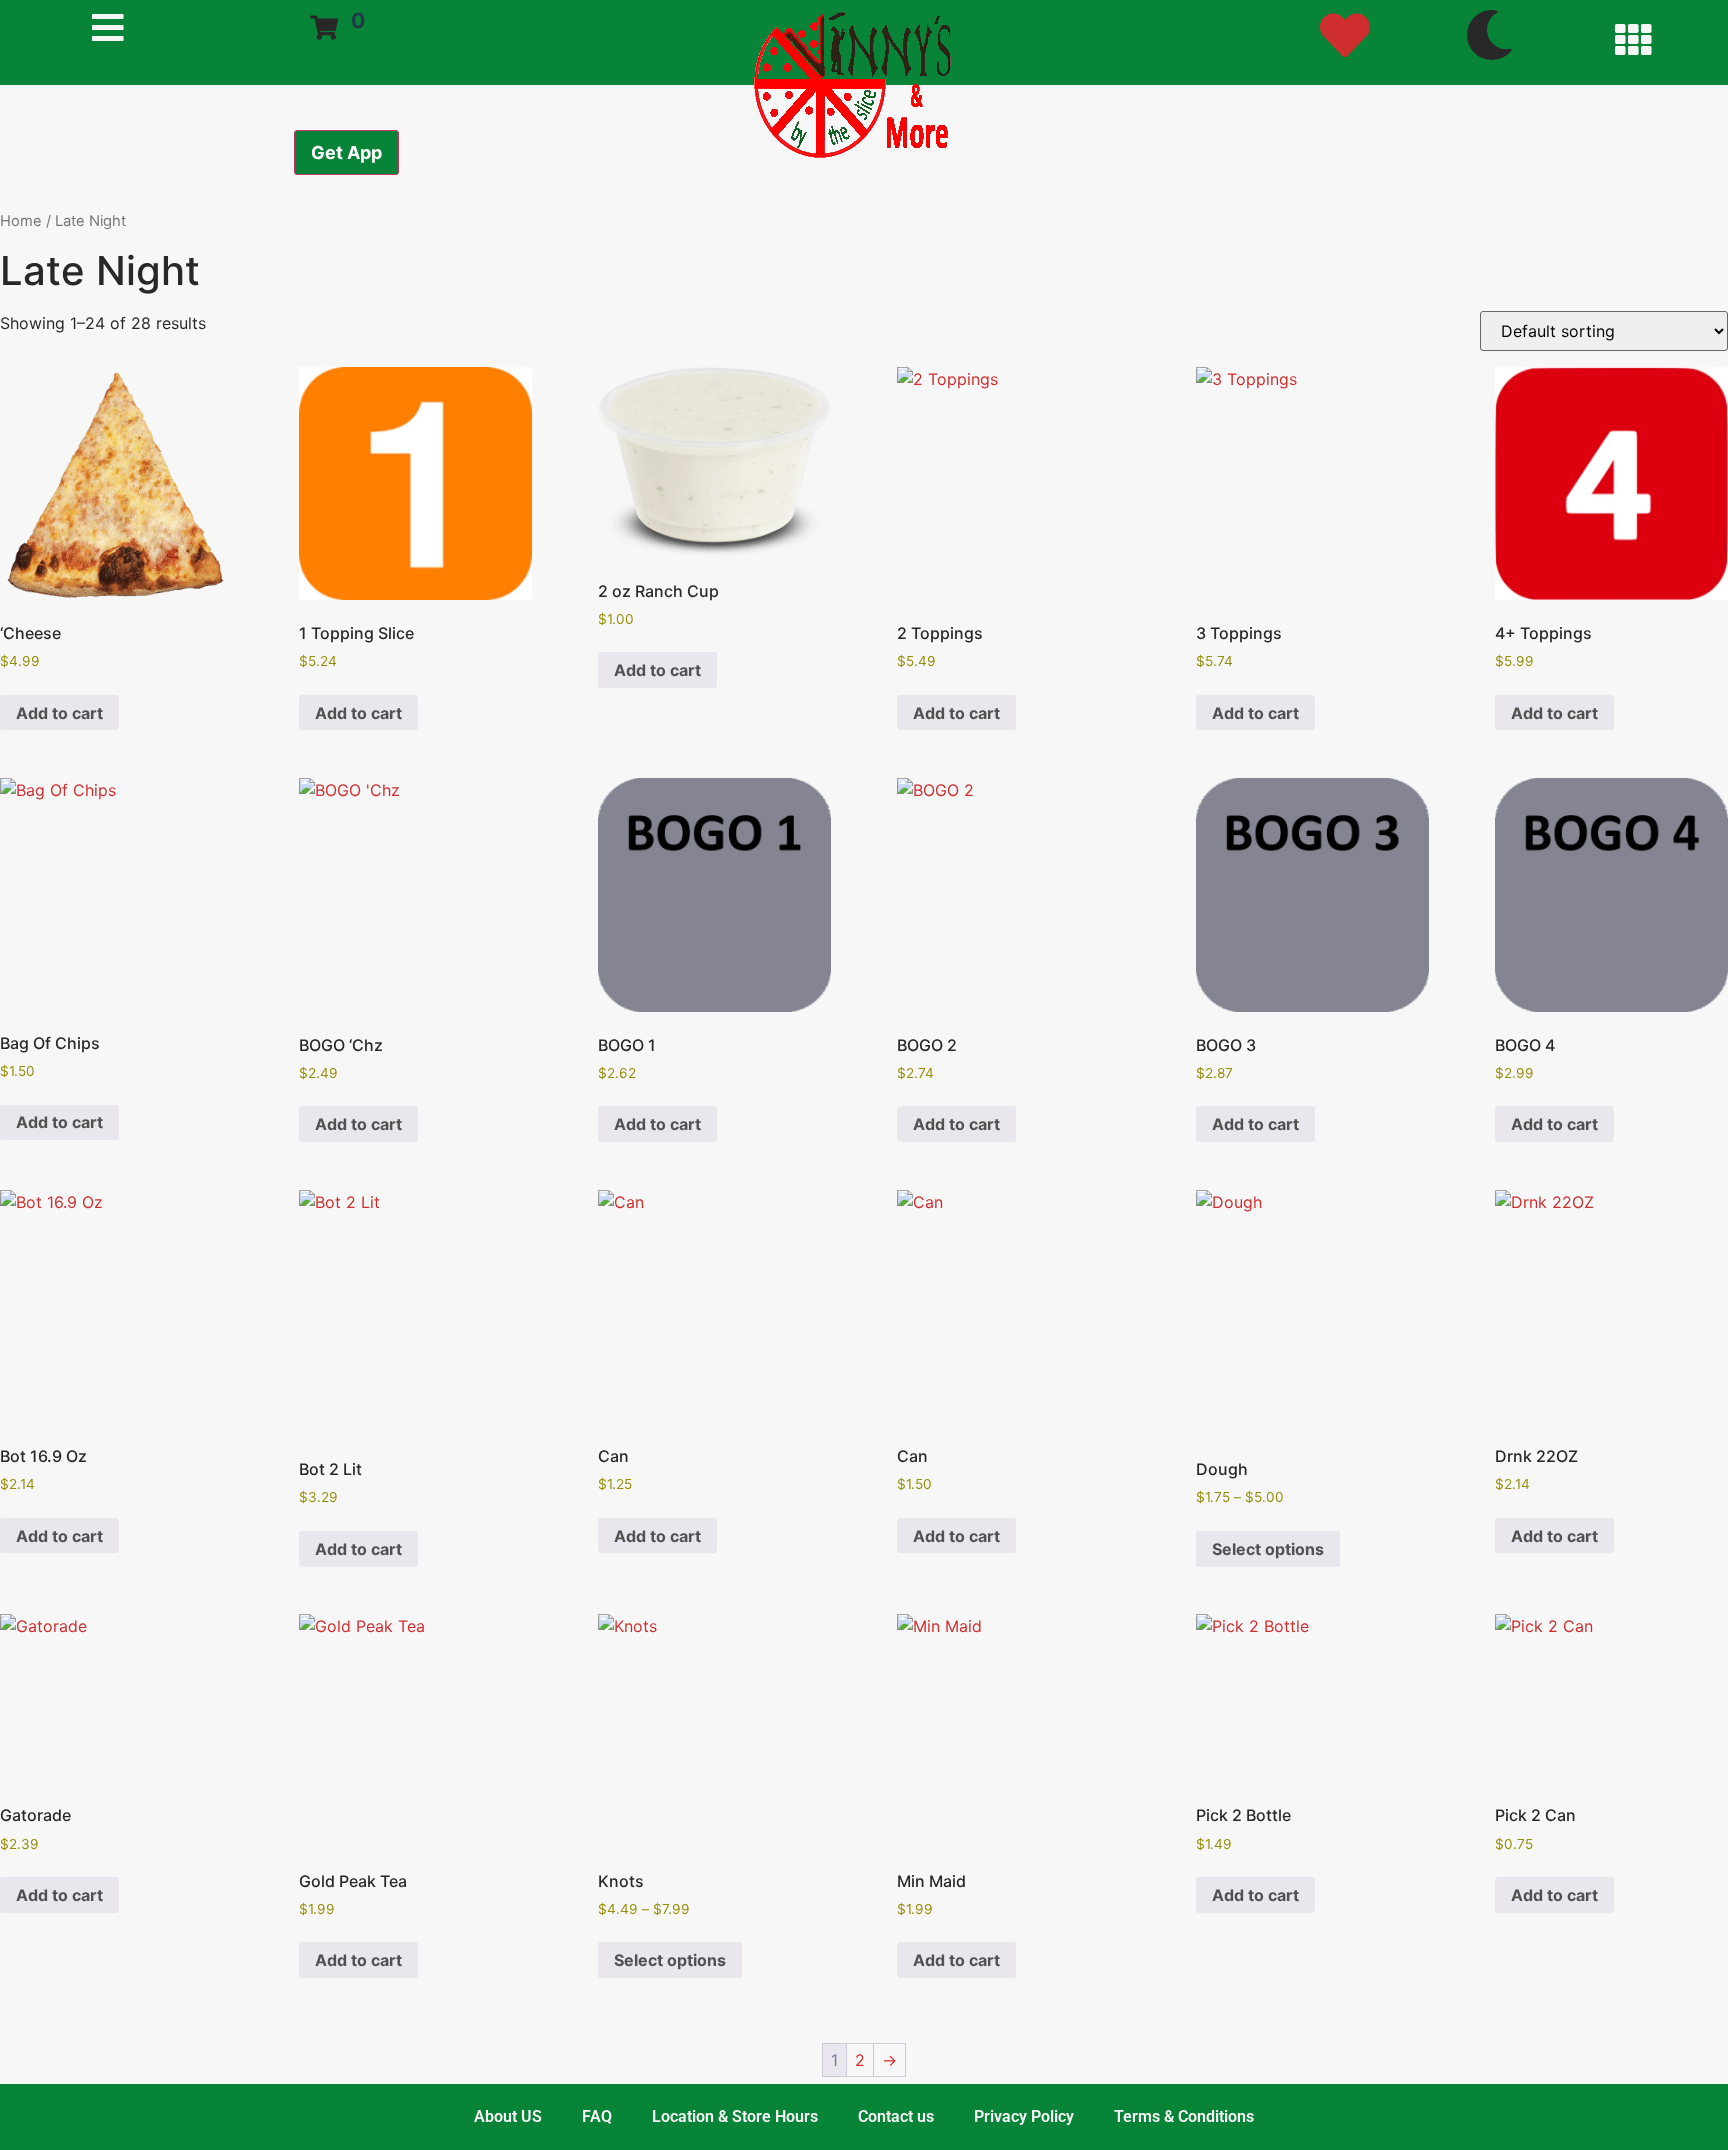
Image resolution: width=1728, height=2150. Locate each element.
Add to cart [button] (59, 713)
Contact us (896, 2116)
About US (508, 2116)
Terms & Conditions (1184, 2116)
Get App (346, 152)
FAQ (597, 2116)
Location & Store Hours (735, 2116)
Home (21, 221)
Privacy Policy (1024, 2116)
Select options (1268, 1549)
